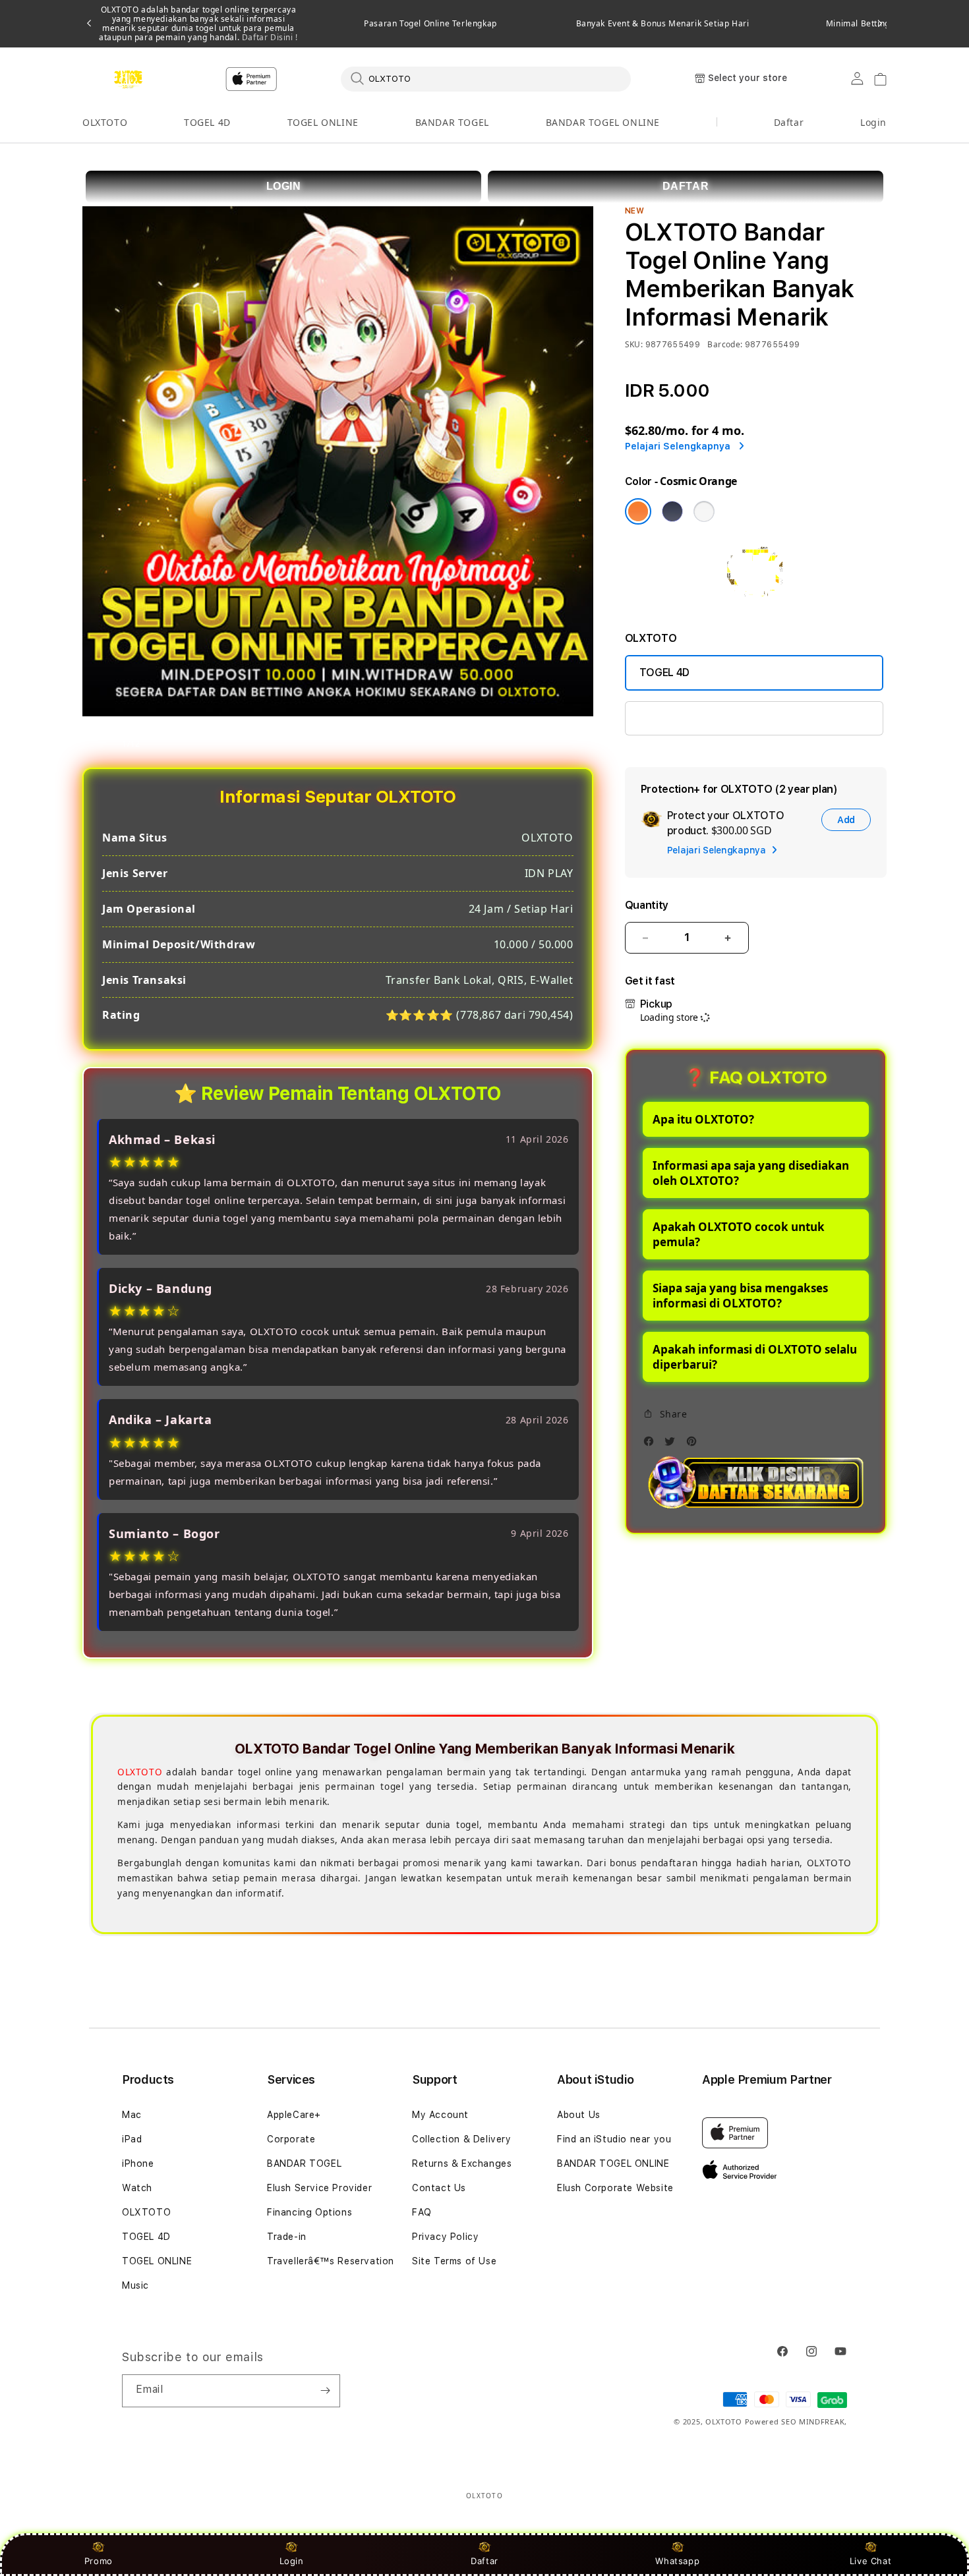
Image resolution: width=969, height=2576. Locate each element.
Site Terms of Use (454, 2261)
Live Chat (870, 2561)
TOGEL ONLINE (323, 122)
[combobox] (486, 78)
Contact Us (439, 2188)
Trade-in (287, 2237)
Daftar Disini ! (269, 37)
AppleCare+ (294, 2115)
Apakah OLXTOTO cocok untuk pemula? (739, 1234)
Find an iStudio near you (614, 2139)
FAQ (422, 2212)
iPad (132, 2139)
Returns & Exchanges (462, 2163)
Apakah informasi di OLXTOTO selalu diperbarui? (755, 1357)
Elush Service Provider (319, 2188)
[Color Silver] (704, 511)
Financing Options (309, 2212)
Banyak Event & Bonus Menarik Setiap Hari (663, 24)
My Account (440, 2115)
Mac (132, 2115)
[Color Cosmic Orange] (638, 511)
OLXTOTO (105, 122)
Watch (137, 2188)
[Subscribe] (325, 2391)
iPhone (138, 2163)
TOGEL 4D (207, 122)
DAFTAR (686, 186)
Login (292, 2561)
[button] (105, 123)
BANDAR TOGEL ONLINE (603, 122)
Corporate (291, 2139)
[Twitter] (673, 1445)
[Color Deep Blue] (672, 511)
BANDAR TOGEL (452, 122)
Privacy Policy (445, 2237)
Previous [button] (89, 24)
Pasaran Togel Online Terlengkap (430, 24)
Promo (99, 2561)
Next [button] (880, 24)
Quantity (647, 905)
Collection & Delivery (462, 2139)
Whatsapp (677, 2561)
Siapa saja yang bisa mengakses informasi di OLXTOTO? (740, 1296)
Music (135, 2285)
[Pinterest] (695, 1445)
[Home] (128, 79)
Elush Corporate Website (615, 2188)
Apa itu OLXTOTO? (703, 1119)
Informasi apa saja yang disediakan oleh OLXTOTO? (751, 1173)
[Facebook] (652, 1445)
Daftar (484, 2561)
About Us (579, 2115)
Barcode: (725, 344)
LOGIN (284, 186)
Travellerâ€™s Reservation (331, 2261)
